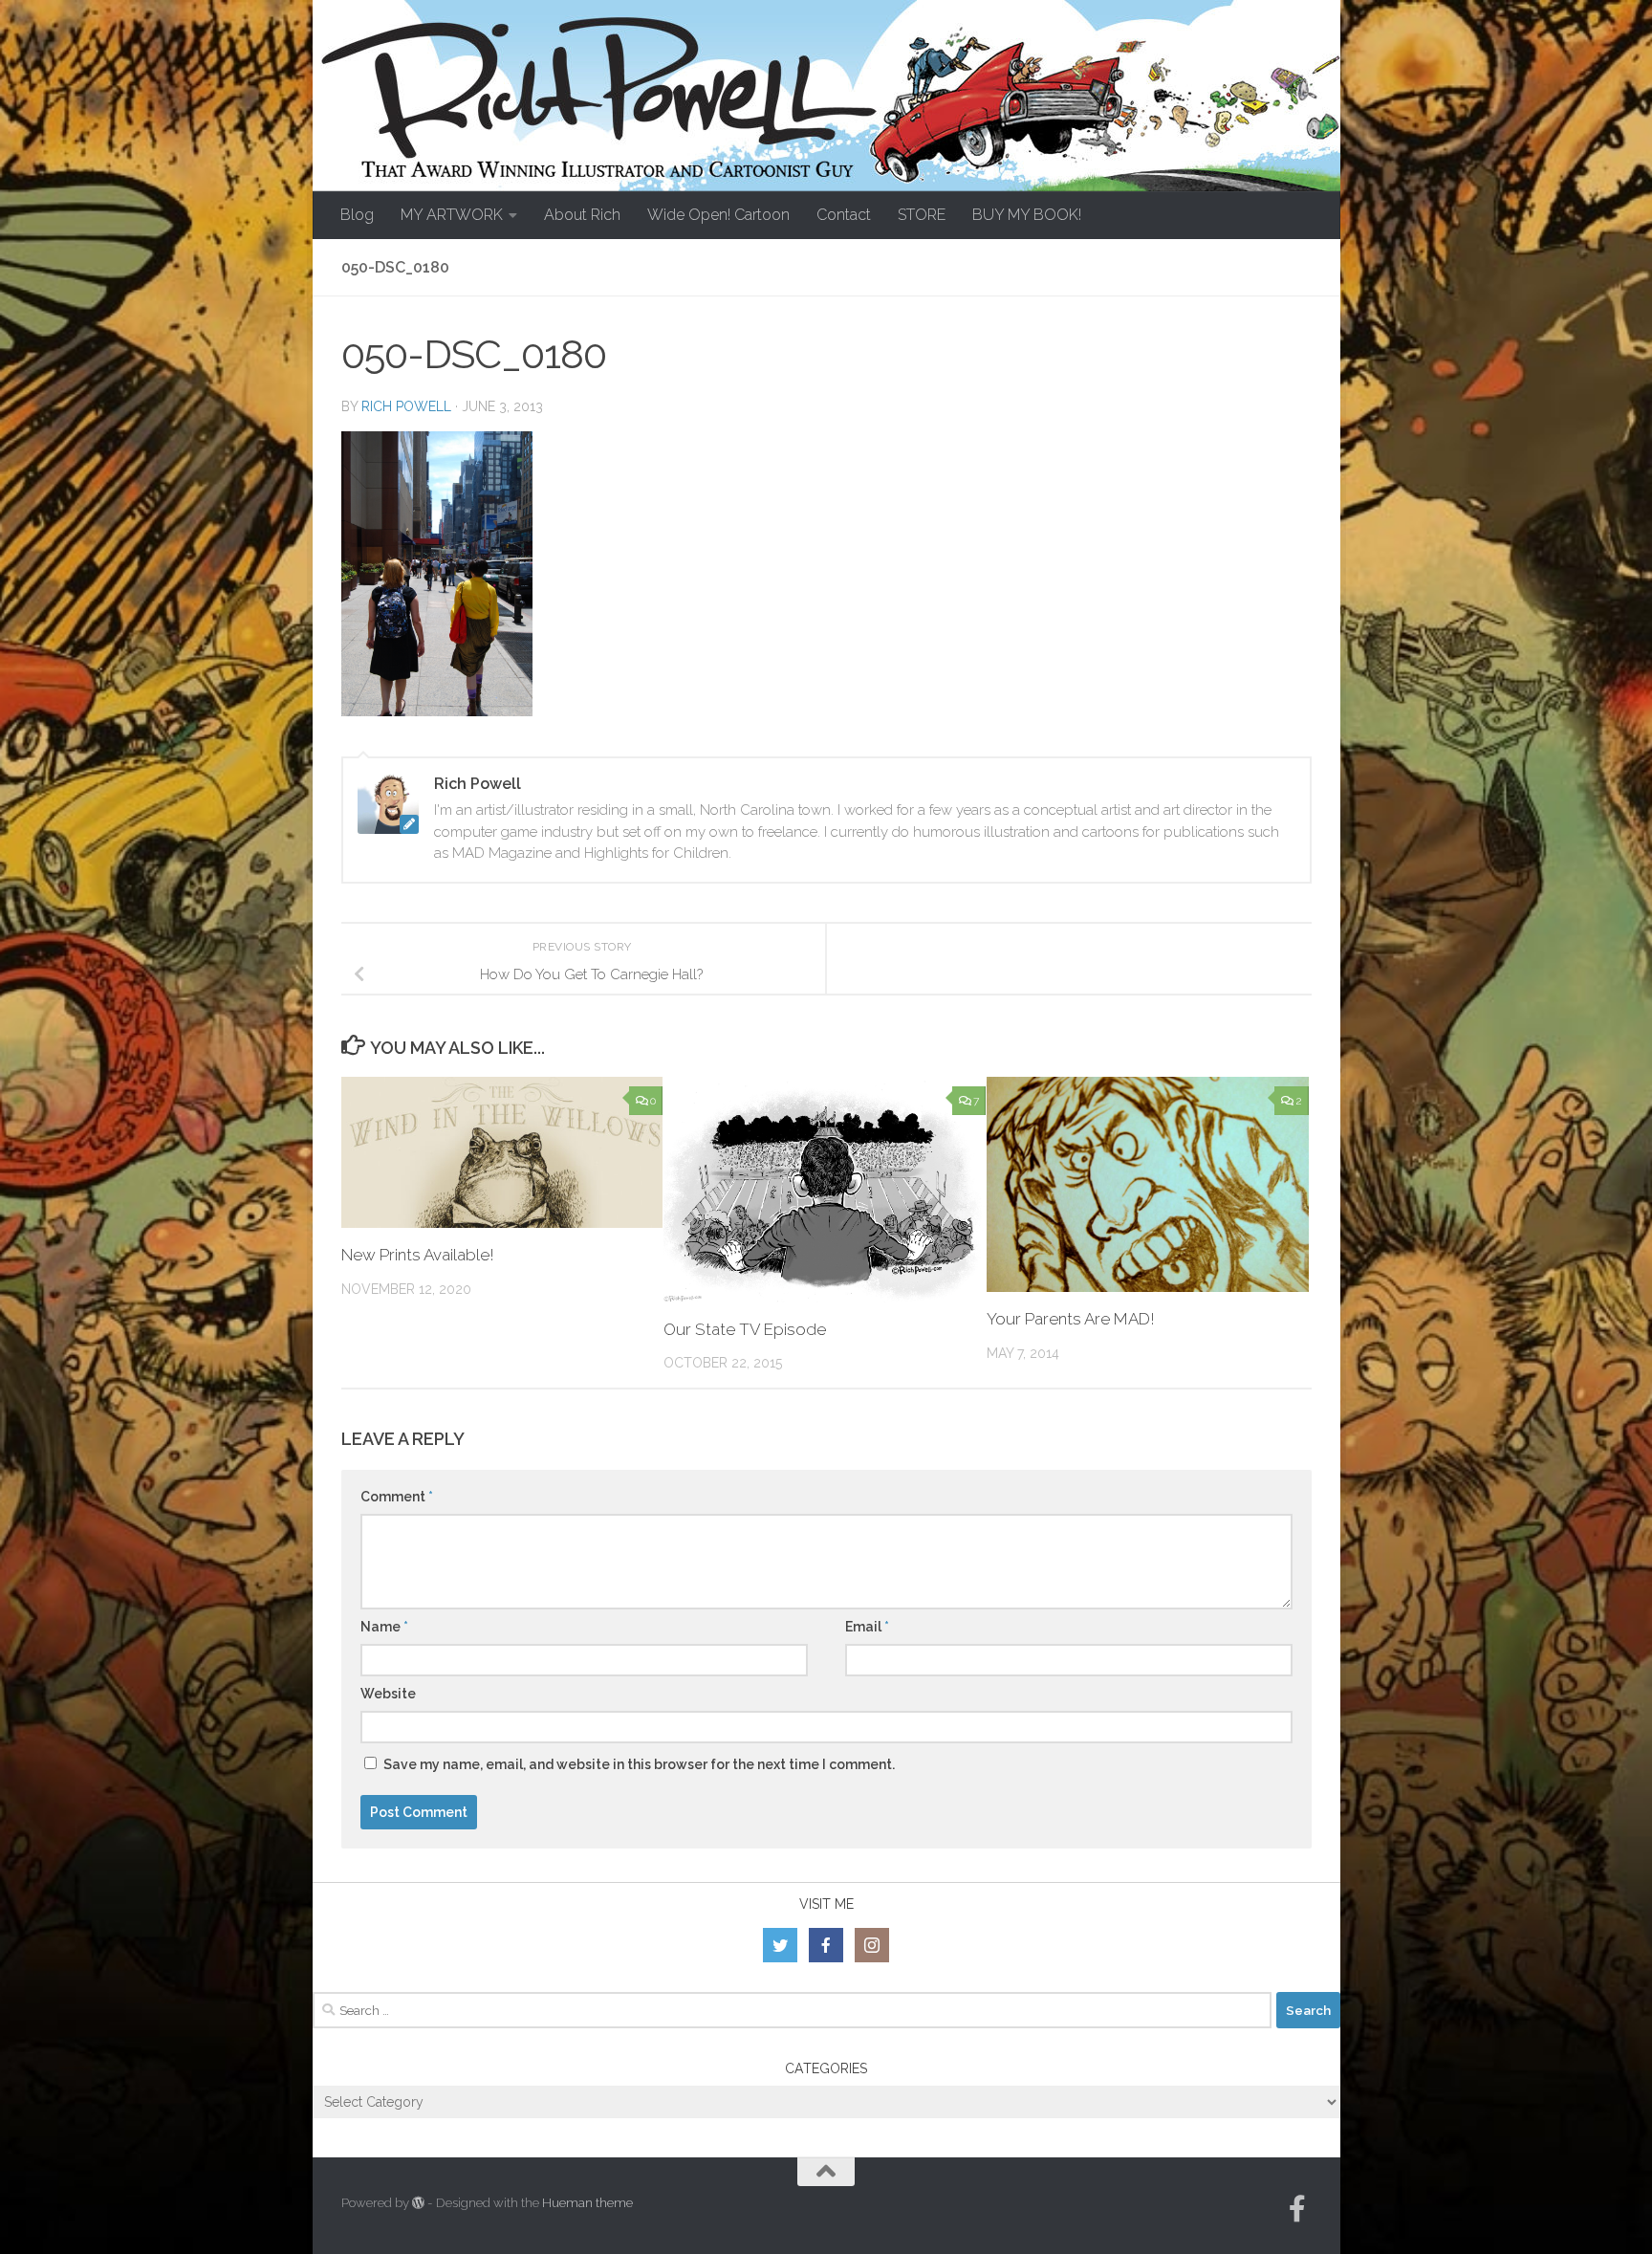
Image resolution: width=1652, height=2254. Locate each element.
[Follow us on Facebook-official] (1297, 2209)
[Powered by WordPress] (418, 2203)
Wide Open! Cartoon (718, 215)
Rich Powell (406, 406)
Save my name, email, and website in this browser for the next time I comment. (639, 1764)
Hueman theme (587, 2203)
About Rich (582, 215)
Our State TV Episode (745, 1329)
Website (388, 1694)
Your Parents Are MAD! (1071, 1319)
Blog (357, 215)
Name (384, 1627)
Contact (844, 215)
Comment (397, 1497)
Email (867, 1627)
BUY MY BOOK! (1027, 215)
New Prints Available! (418, 1255)
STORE (922, 215)
